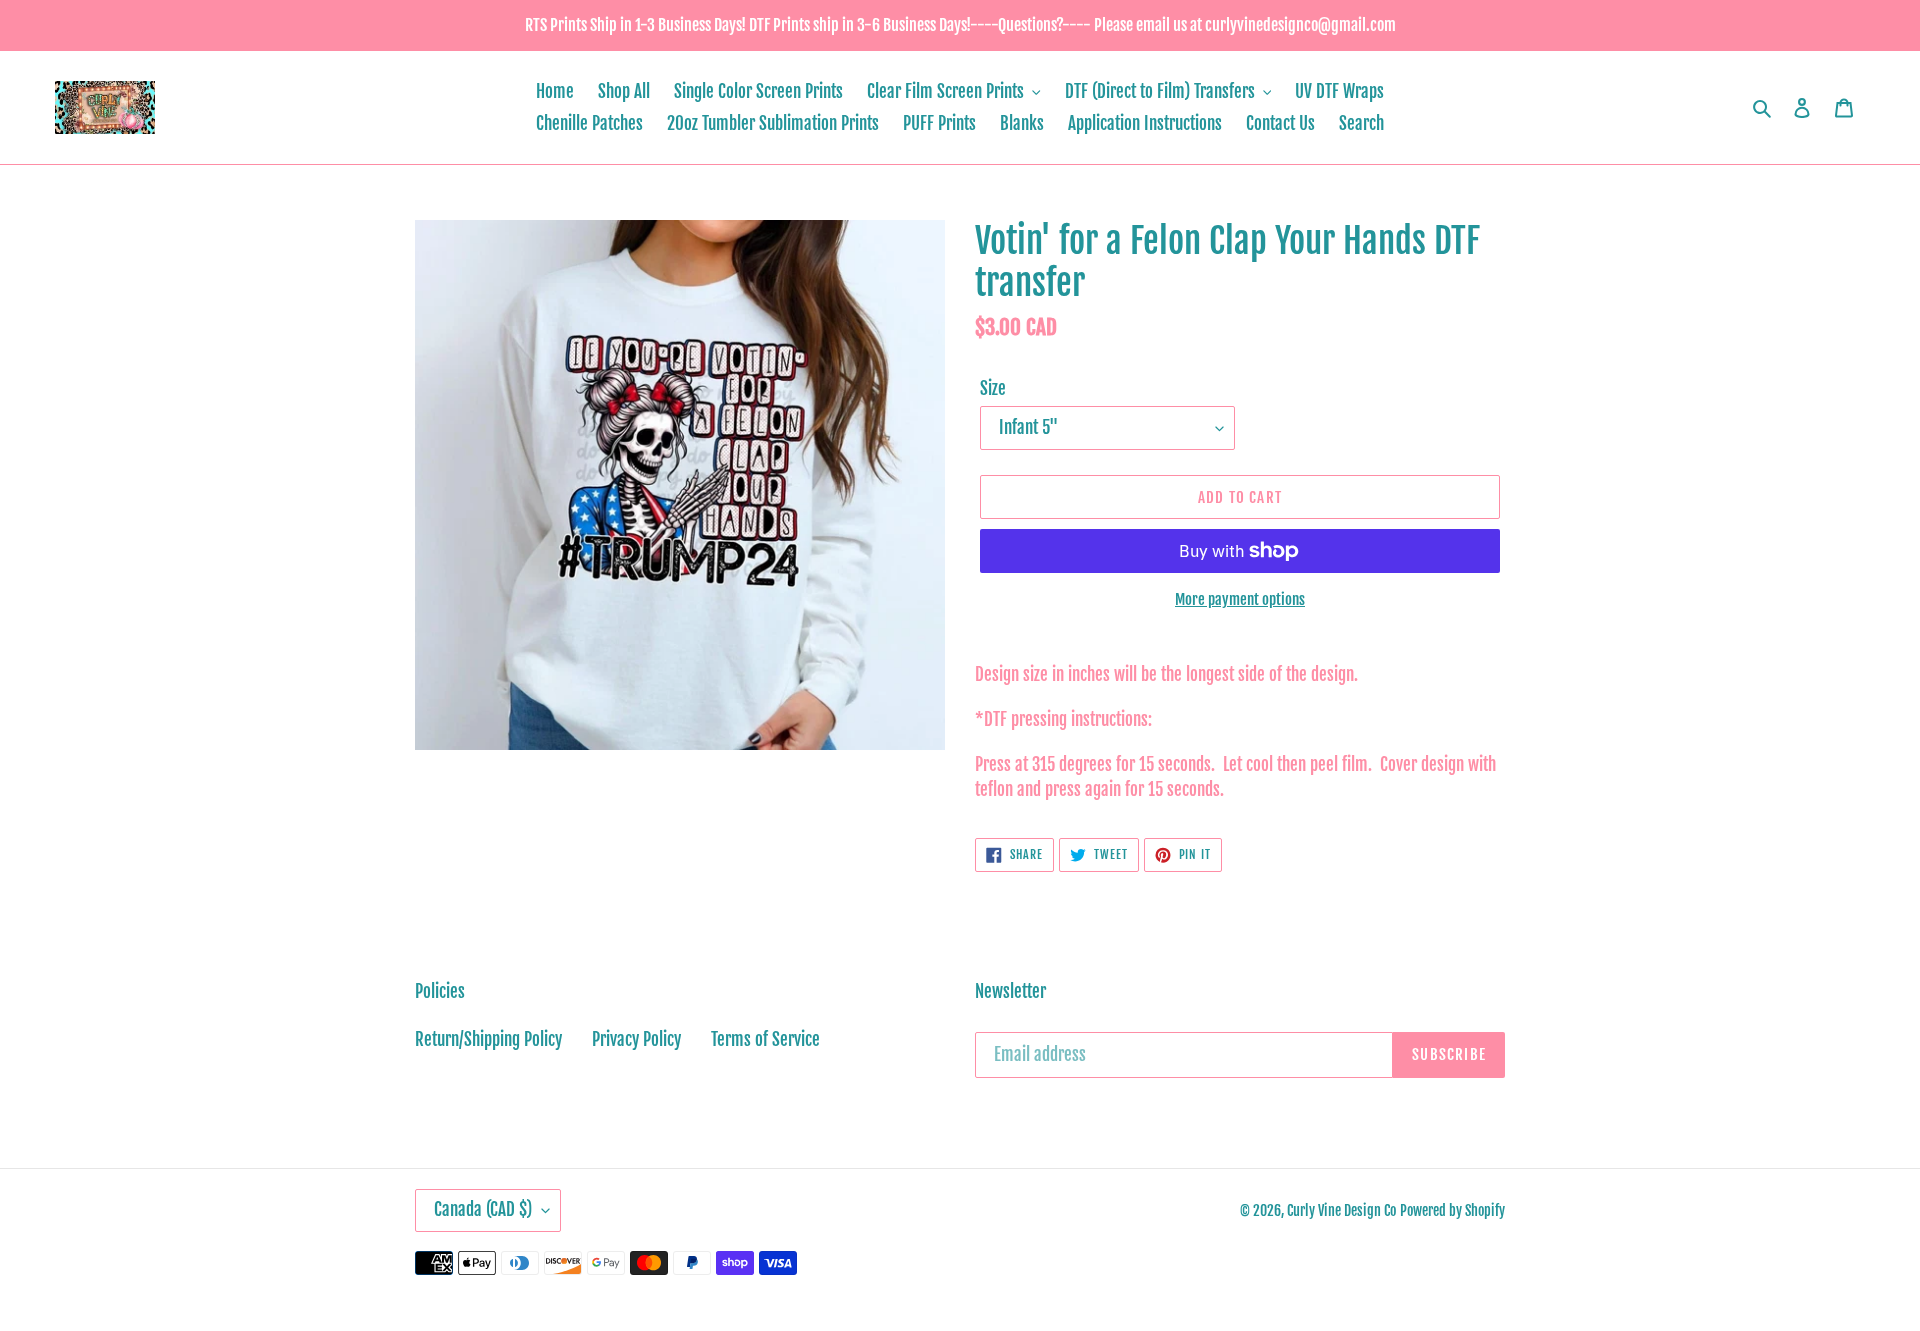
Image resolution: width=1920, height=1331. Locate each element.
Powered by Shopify (1452, 1210)
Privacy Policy (636, 1039)
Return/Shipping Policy (488, 1039)
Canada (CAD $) (483, 1209)
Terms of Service (765, 1039)
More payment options (1240, 599)
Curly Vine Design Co (1341, 1210)
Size (993, 388)
